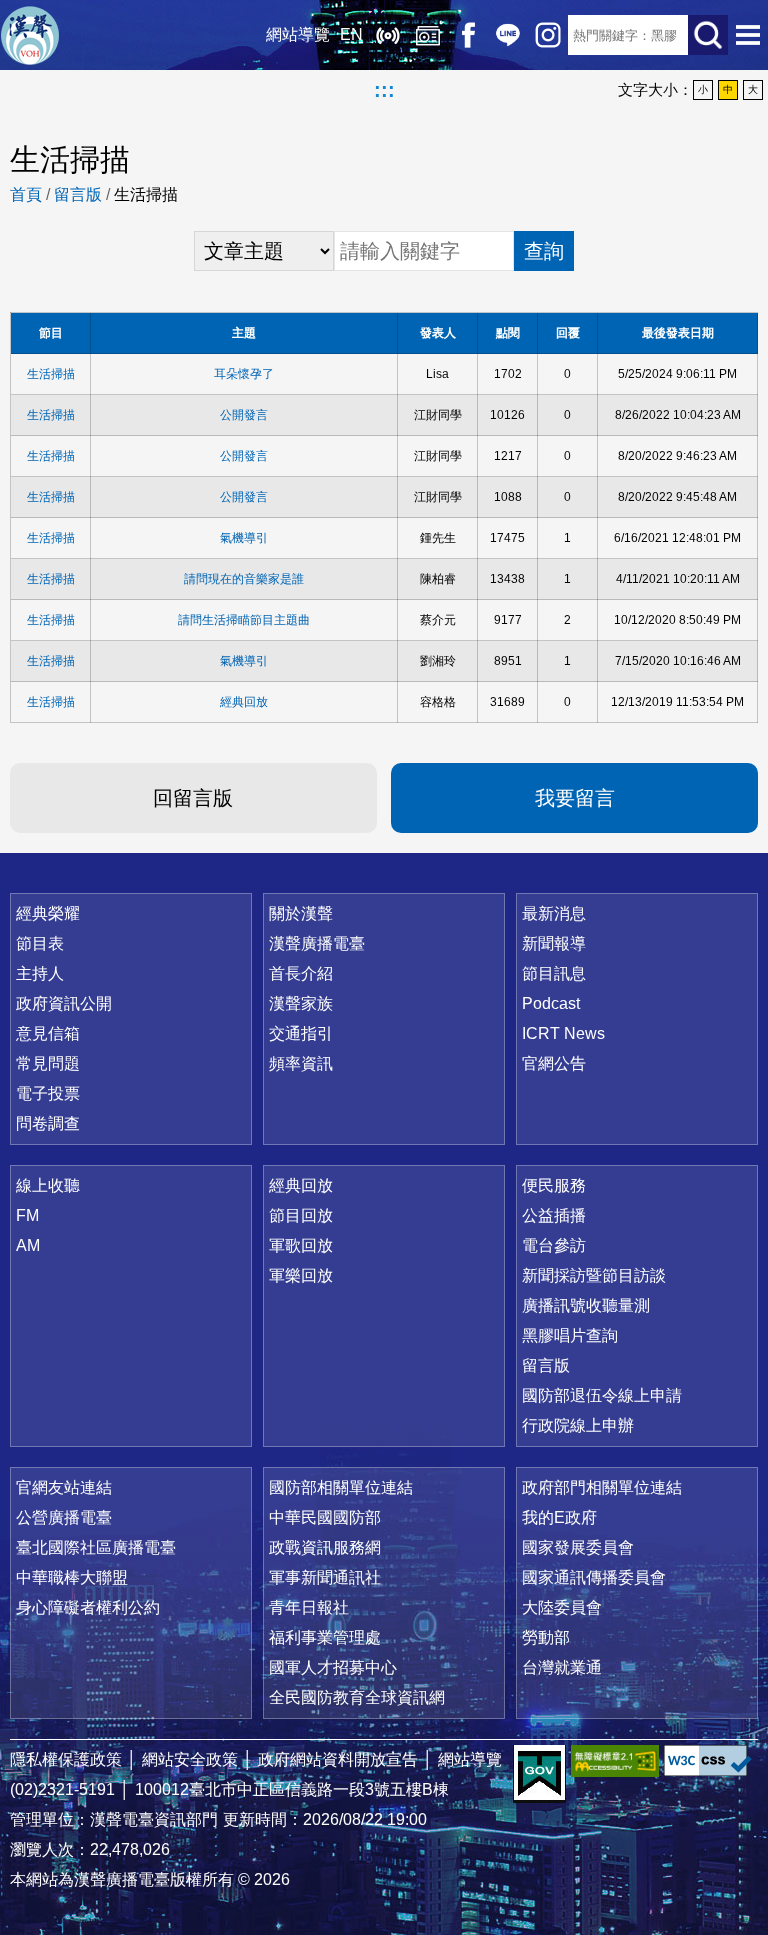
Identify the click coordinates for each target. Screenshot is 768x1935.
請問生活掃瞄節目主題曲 (244, 620)
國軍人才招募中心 (333, 1667)
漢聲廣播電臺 (30, 35)
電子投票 (48, 1093)
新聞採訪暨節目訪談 (594, 1275)
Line (508, 35)
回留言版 (193, 798)
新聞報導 (554, 943)
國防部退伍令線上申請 (602, 1395)
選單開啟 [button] (748, 35)
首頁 (26, 194)
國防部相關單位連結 (341, 1487)
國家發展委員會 (578, 1547)
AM (28, 1245)
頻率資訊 (301, 1063)
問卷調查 (48, 1123)
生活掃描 (51, 374)
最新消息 (554, 913)
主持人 (40, 973)
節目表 (40, 943)
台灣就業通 (562, 1667)
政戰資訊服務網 (325, 1547)
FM (27, 1215)
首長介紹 (301, 973)
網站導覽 (298, 34)
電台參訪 (554, 1245)
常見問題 (48, 1063)
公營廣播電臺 (64, 1517)
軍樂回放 (301, 1275)
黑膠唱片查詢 (570, 1335)
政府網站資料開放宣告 (338, 1759)
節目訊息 (554, 973)
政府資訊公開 (64, 1003)
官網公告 (554, 1063)
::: (384, 90)
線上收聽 (388, 35)
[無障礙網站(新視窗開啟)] (615, 1760)
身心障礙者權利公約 (88, 1607)
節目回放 (301, 1215)
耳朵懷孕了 (244, 374)
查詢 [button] (544, 251)
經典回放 (428, 35)
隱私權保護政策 (66, 1759)
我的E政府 (559, 1517)
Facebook (468, 35)
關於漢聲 (301, 913)
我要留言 (575, 798)
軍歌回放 (301, 1245)
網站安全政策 (190, 1759)
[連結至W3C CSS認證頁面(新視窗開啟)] (708, 1760)
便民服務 (554, 1185)
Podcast (551, 1003)
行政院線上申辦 (578, 1425)
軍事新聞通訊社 (325, 1577)
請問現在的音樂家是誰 (244, 579)
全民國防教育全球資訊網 (357, 1697)
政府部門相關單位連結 (602, 1487)
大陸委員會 (562, 1607)
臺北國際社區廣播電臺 (96, 1547)
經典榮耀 (48, 913)
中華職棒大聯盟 (72, 1577)
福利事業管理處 (325, 1637)
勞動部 (546, 1637)
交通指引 (301, 1033)
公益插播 (554, 1215)
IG (548, 35)
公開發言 (244, 415)
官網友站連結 (64, 1487)
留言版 (78, 194)
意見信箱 (48, 1033)
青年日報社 (309, 1607)
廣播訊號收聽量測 (586, 1305)
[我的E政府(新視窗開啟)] (539, 1774)
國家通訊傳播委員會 (594, 1577)
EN (351, 34)
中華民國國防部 (325, 1517)
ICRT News (563, 1033)
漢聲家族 (301, 1003)
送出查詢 (708, 35)
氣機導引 (244, 538)
